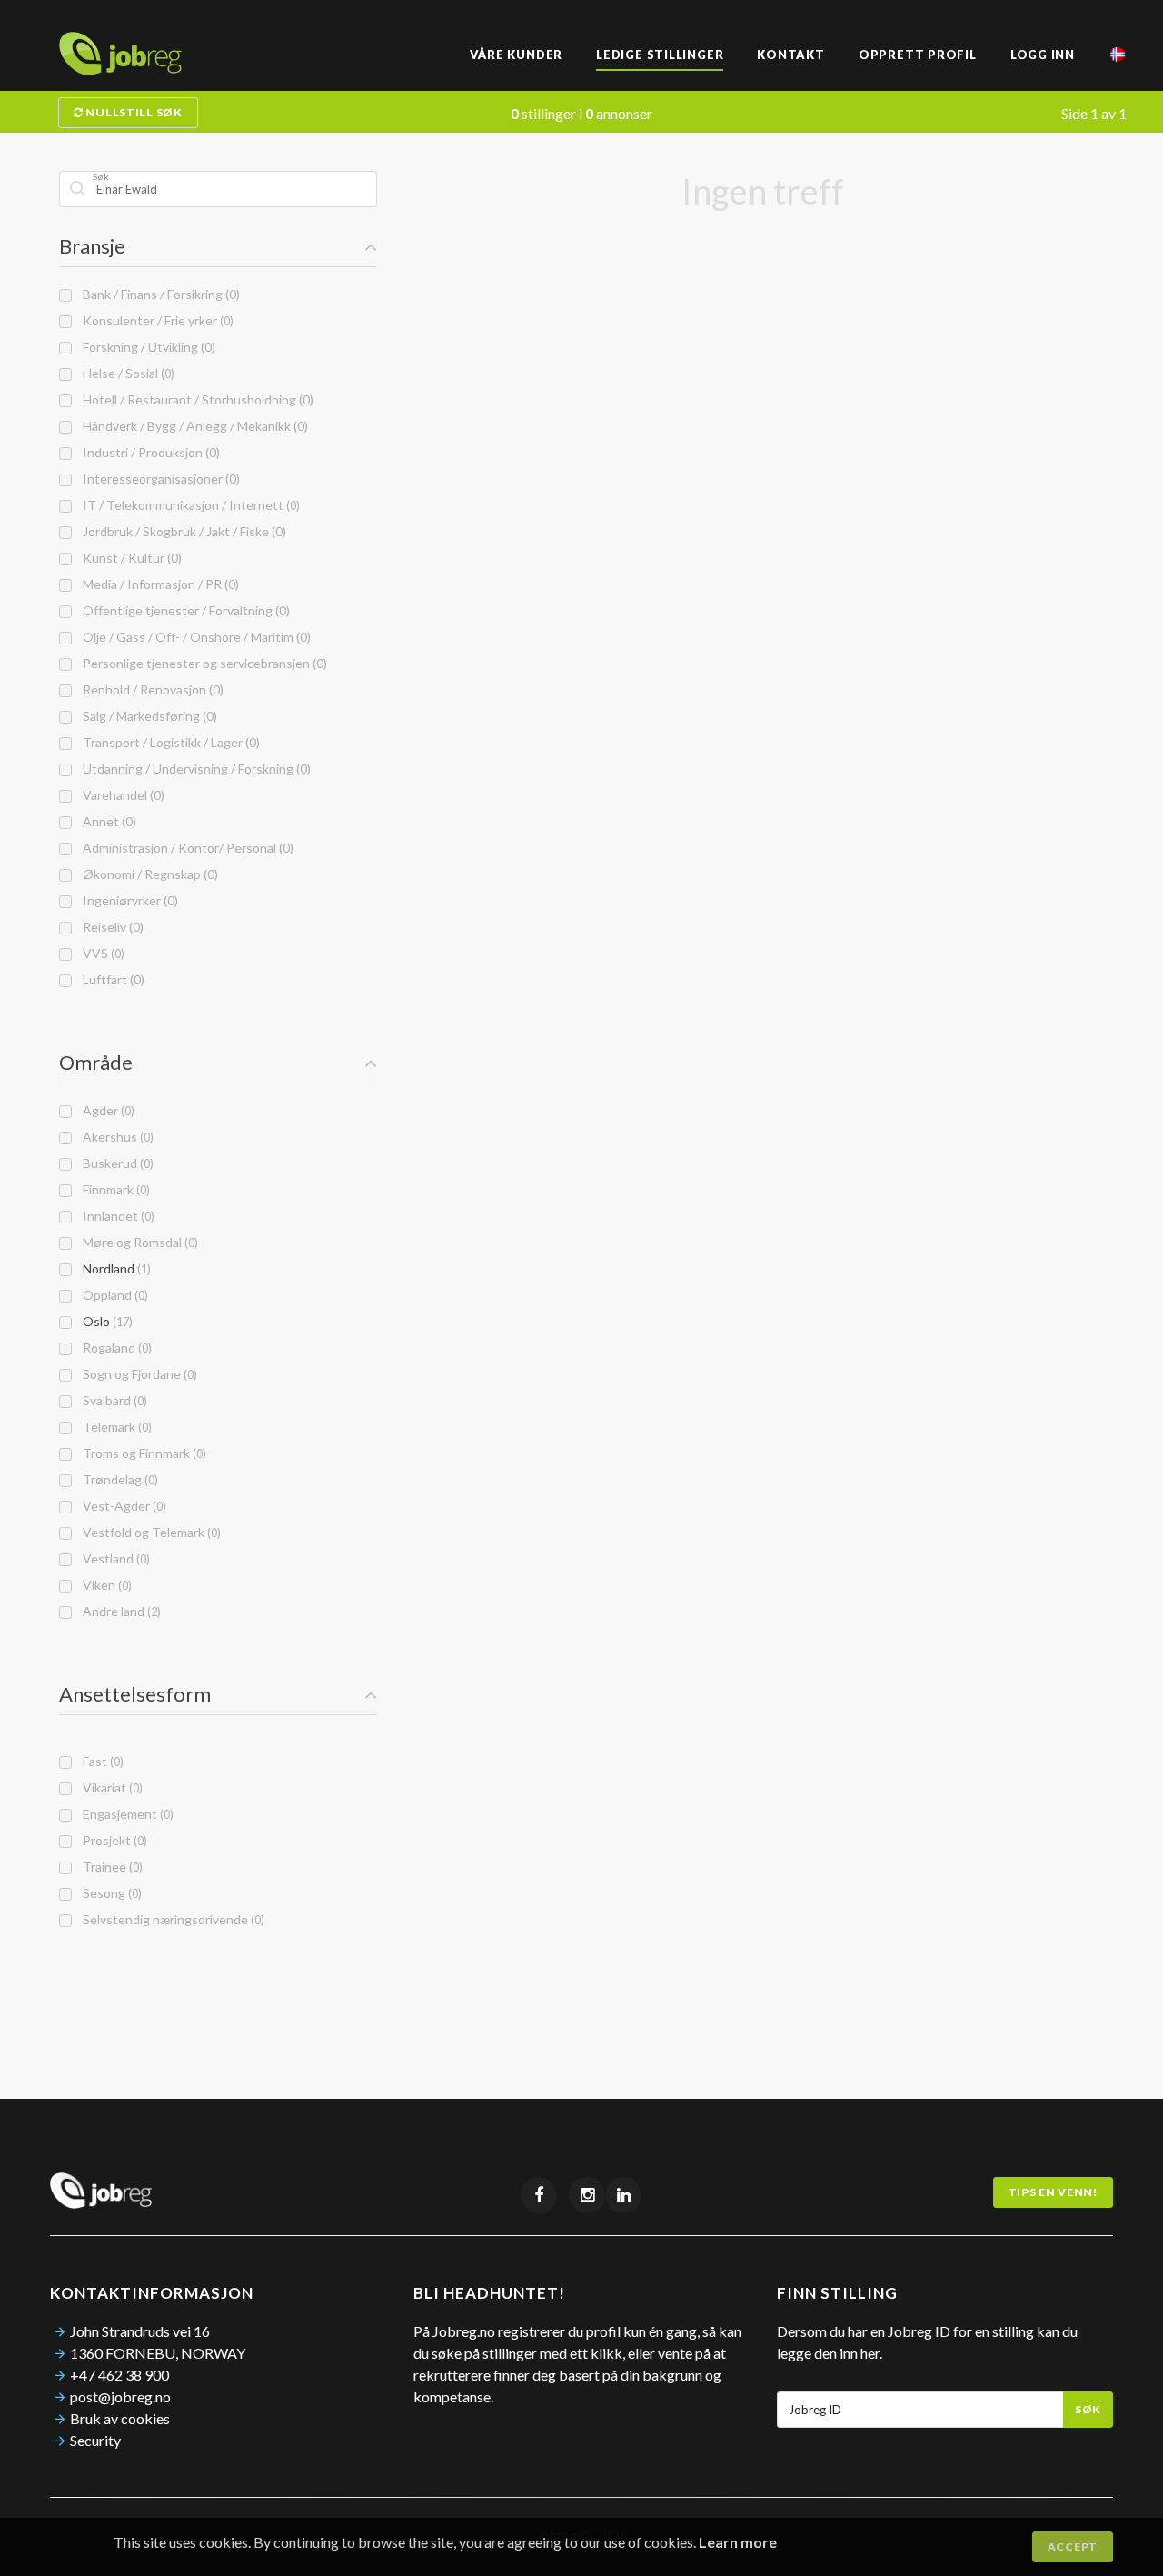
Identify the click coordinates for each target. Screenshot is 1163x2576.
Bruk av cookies (120, 2418)
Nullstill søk (133, 112)
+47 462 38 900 (119, 2375)
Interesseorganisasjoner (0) (159, 479)
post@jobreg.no (120, 2396)
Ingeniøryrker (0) (128, 900)
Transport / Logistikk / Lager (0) (169, 742)
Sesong (109, 1893)
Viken (104, 1585)
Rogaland (114, 1348)
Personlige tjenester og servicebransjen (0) (202, 663)
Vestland (114, 1558)
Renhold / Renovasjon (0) (150, 689)
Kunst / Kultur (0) (129, 558)
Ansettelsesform (135, 1694)
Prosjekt (112, 1840)
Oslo (105, 1321)
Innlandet (116, 1216)
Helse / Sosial (126, 373)
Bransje (92, 246)
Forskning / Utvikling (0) (146, 347)
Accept (1073, 2546)
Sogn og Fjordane (137, 1374)
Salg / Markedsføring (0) (147, 716)
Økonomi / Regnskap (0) (148, 874)
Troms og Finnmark (142, 1453)
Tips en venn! (1053, 2192)
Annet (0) (107, 821)
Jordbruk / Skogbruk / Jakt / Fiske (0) (182, 531)
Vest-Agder (122, 1506)
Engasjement (125, 1814)
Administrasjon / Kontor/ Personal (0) (185, 848)
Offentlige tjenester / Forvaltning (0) (184, 610)
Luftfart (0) (111, 979)
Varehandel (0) (121, 795)
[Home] (120, 70)
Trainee (110, 1867)
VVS (101, 953)
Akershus (115, 1137)
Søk (1088, 2409)
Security (95, 2440)
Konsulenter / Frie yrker (155, 320)
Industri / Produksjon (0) (149, 452)
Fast (100, 1761)
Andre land (119, 1611)
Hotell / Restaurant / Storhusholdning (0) (195, 399)
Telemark (114, 1427)
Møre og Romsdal (138, 1242)
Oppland (113, 1295)
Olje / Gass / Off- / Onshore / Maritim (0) (194, 637)
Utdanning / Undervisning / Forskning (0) (194, 769)
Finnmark (114, 1189)
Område (96, 1062)
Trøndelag (118, 1479)
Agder (106, 1110)
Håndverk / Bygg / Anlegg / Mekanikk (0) (193, 426)
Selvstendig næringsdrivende (171, 1919)
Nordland (114, 1268)
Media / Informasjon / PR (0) (158, 584)
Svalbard (112, 1400)
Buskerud (115, 1163)
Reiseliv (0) (110, 927)
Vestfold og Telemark (149, 1532)
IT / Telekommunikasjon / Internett (189, 505)
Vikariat (110, 1787)
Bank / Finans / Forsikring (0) (159, 294)
